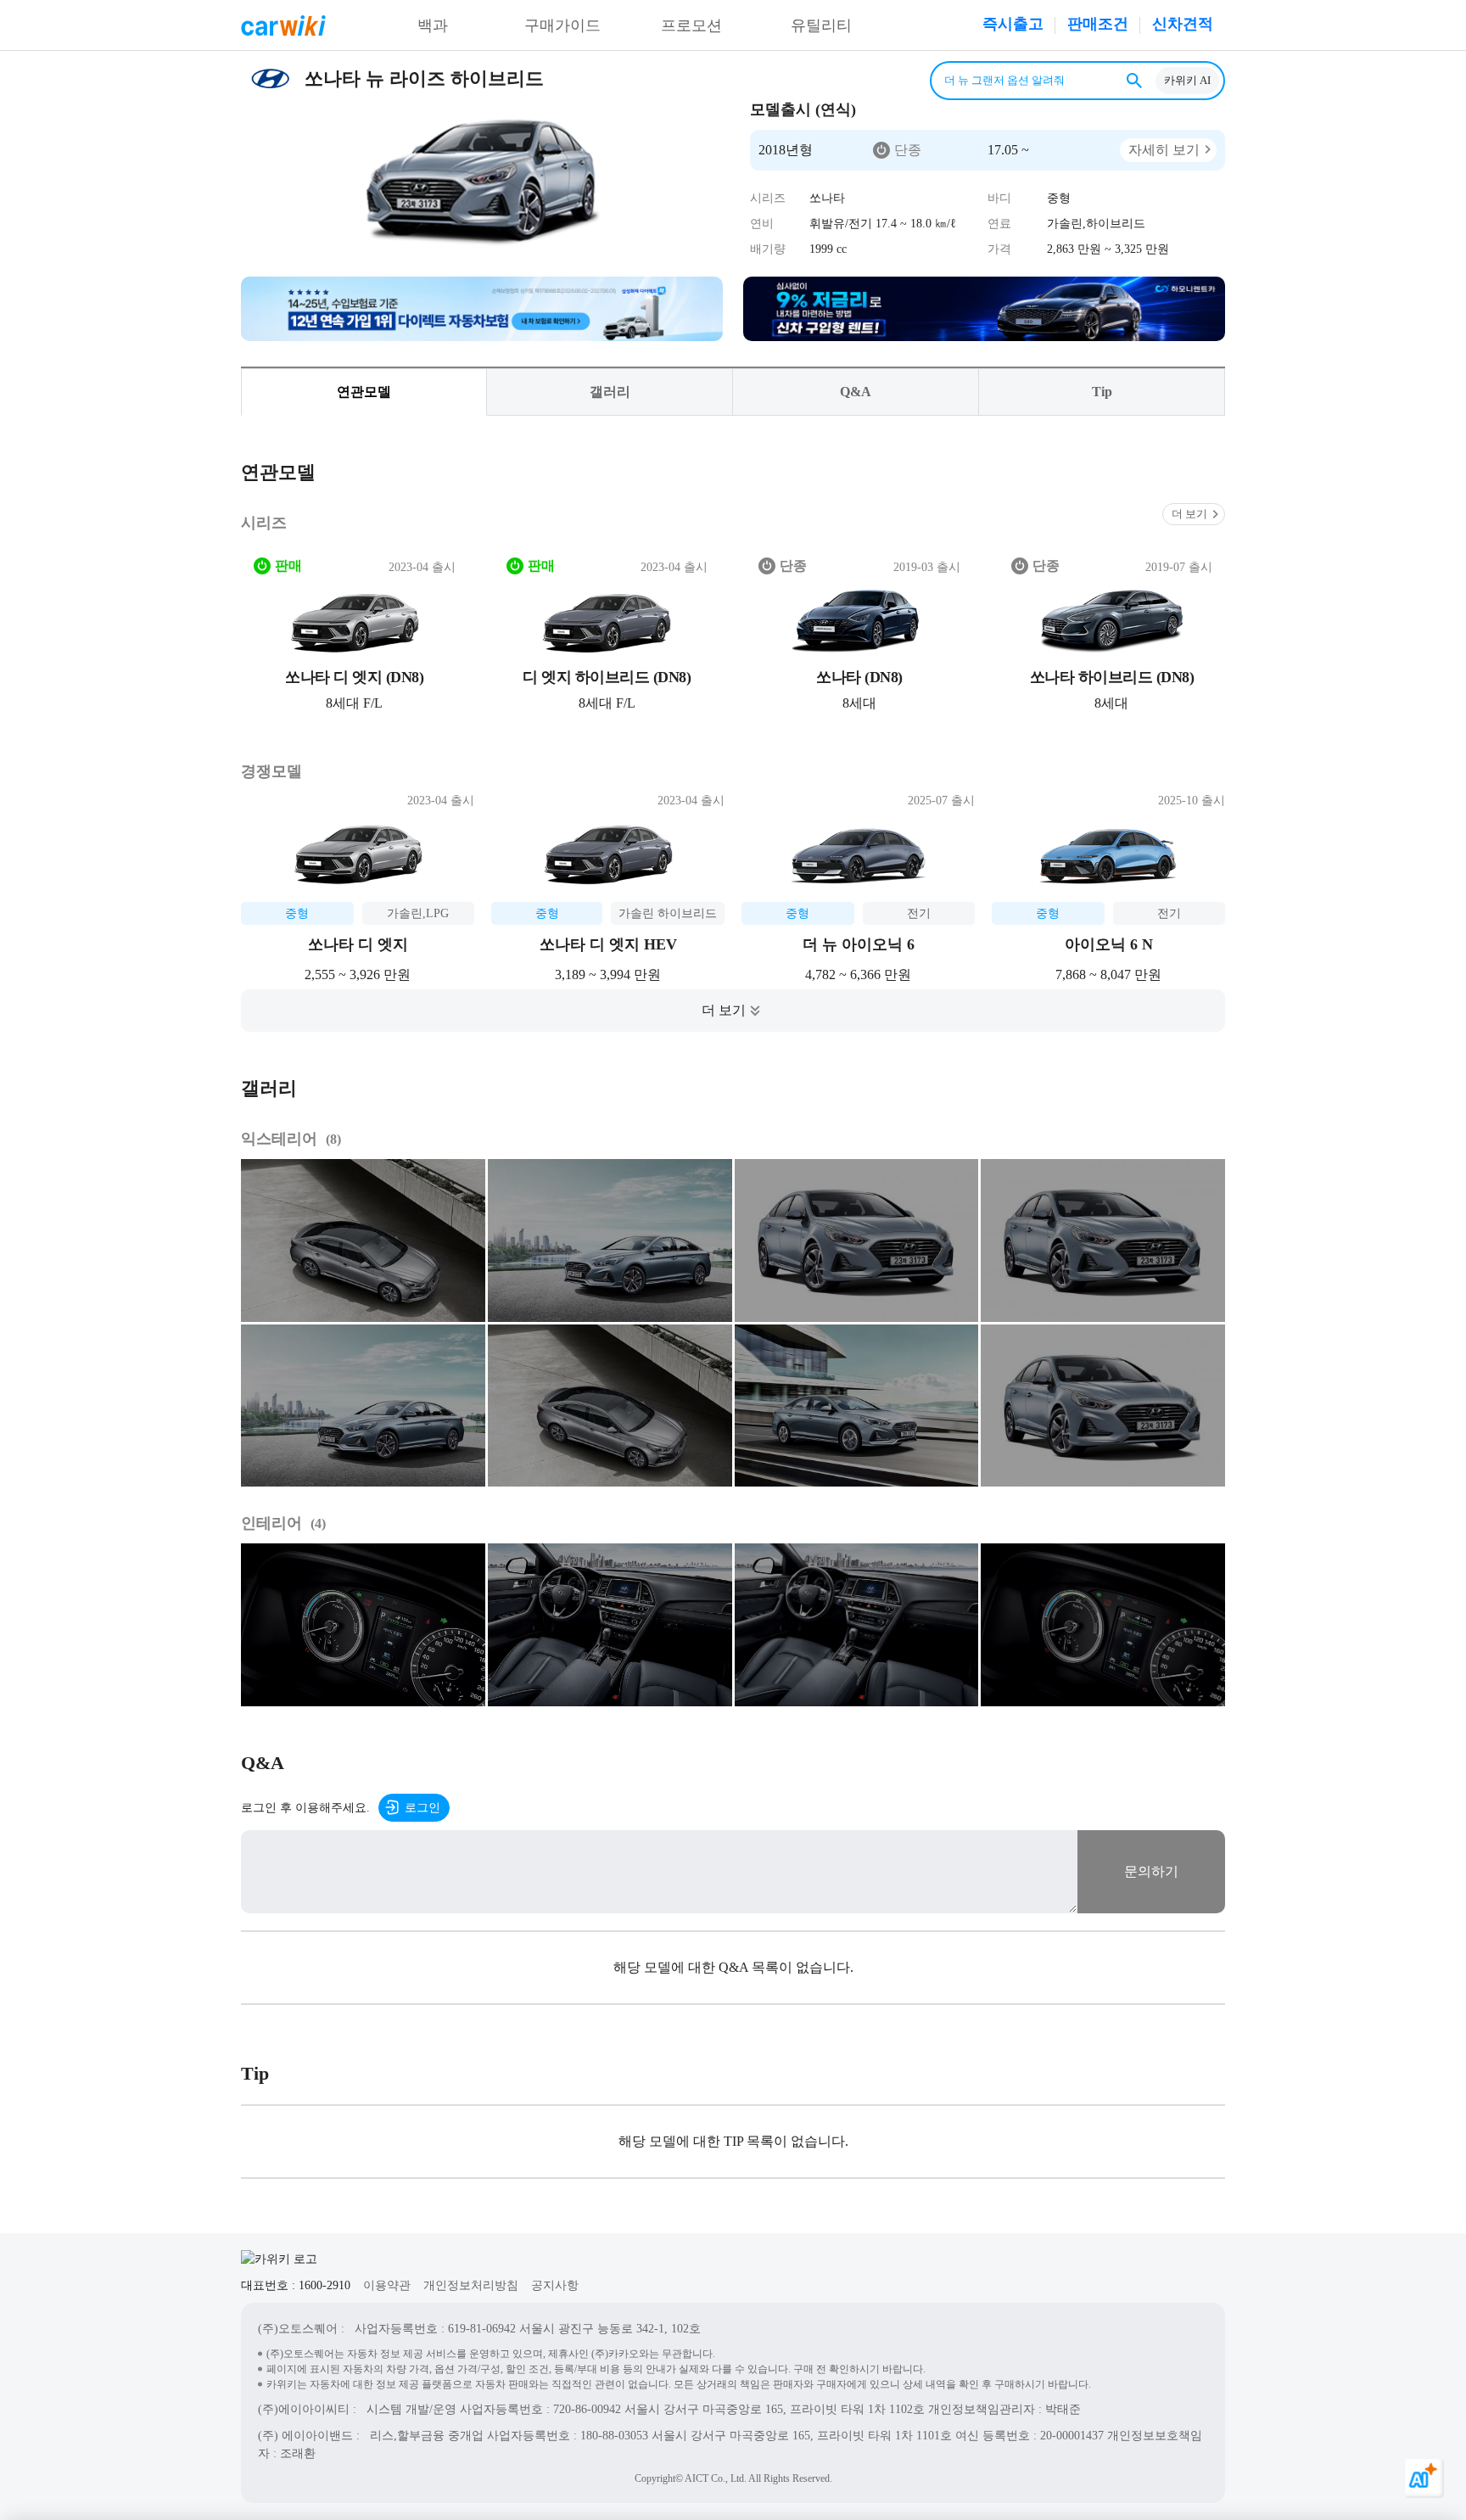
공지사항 (555, 2285)
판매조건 (1098, 24)
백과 (433, 25)
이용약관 (387, 2285)
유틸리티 (821, 25)
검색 (1134, 81)
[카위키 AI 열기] (1424, 2478)
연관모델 (364, 392)
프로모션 (691, 25)
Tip (1102, 392)
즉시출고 (1013, 24)
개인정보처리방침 (471, 2285)
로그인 (422, 1808)
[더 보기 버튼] (733, 1011)
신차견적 (1183, 24)
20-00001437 (1072, 2436)
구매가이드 (562, 25)
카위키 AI (1187, 80)
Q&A (856, 392)
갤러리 (610, 392)
